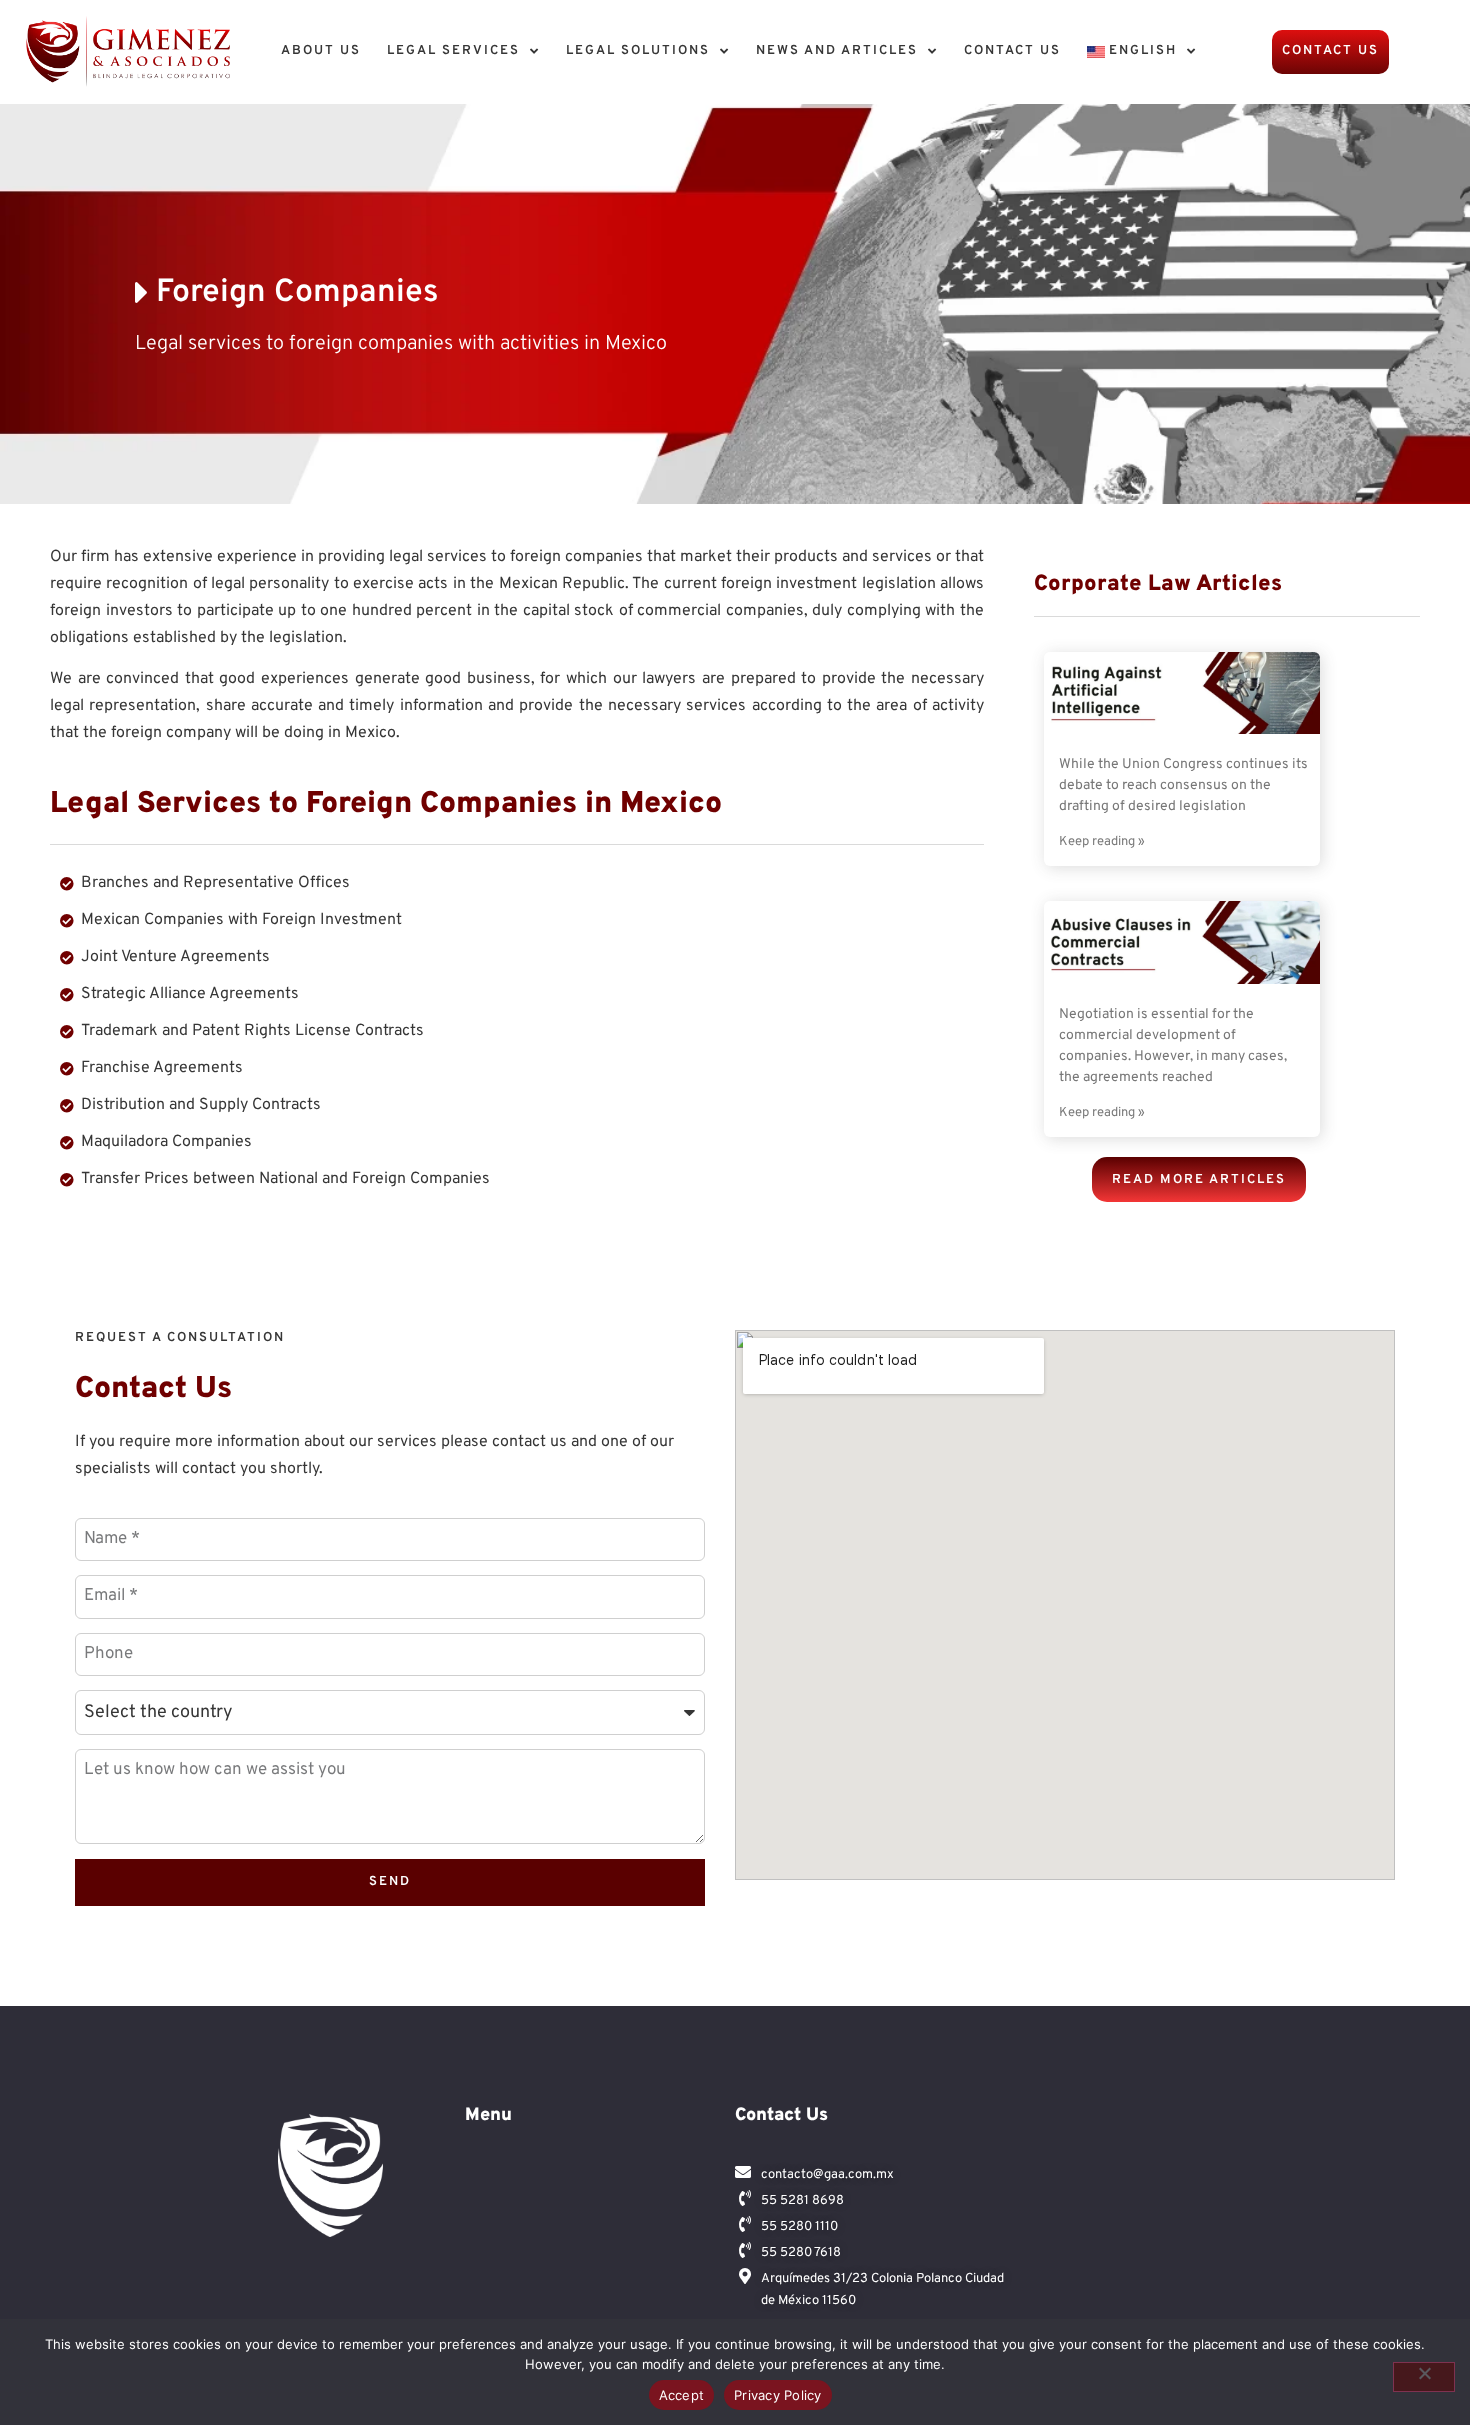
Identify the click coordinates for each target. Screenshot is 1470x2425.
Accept (682, 2395)
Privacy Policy (778, 2395)
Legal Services (453, 51)
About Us (321, 51)
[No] (1424, 2377)
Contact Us (1012, 51)
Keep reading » (1102, 842)
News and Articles (837, 51)
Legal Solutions (638, 51)
